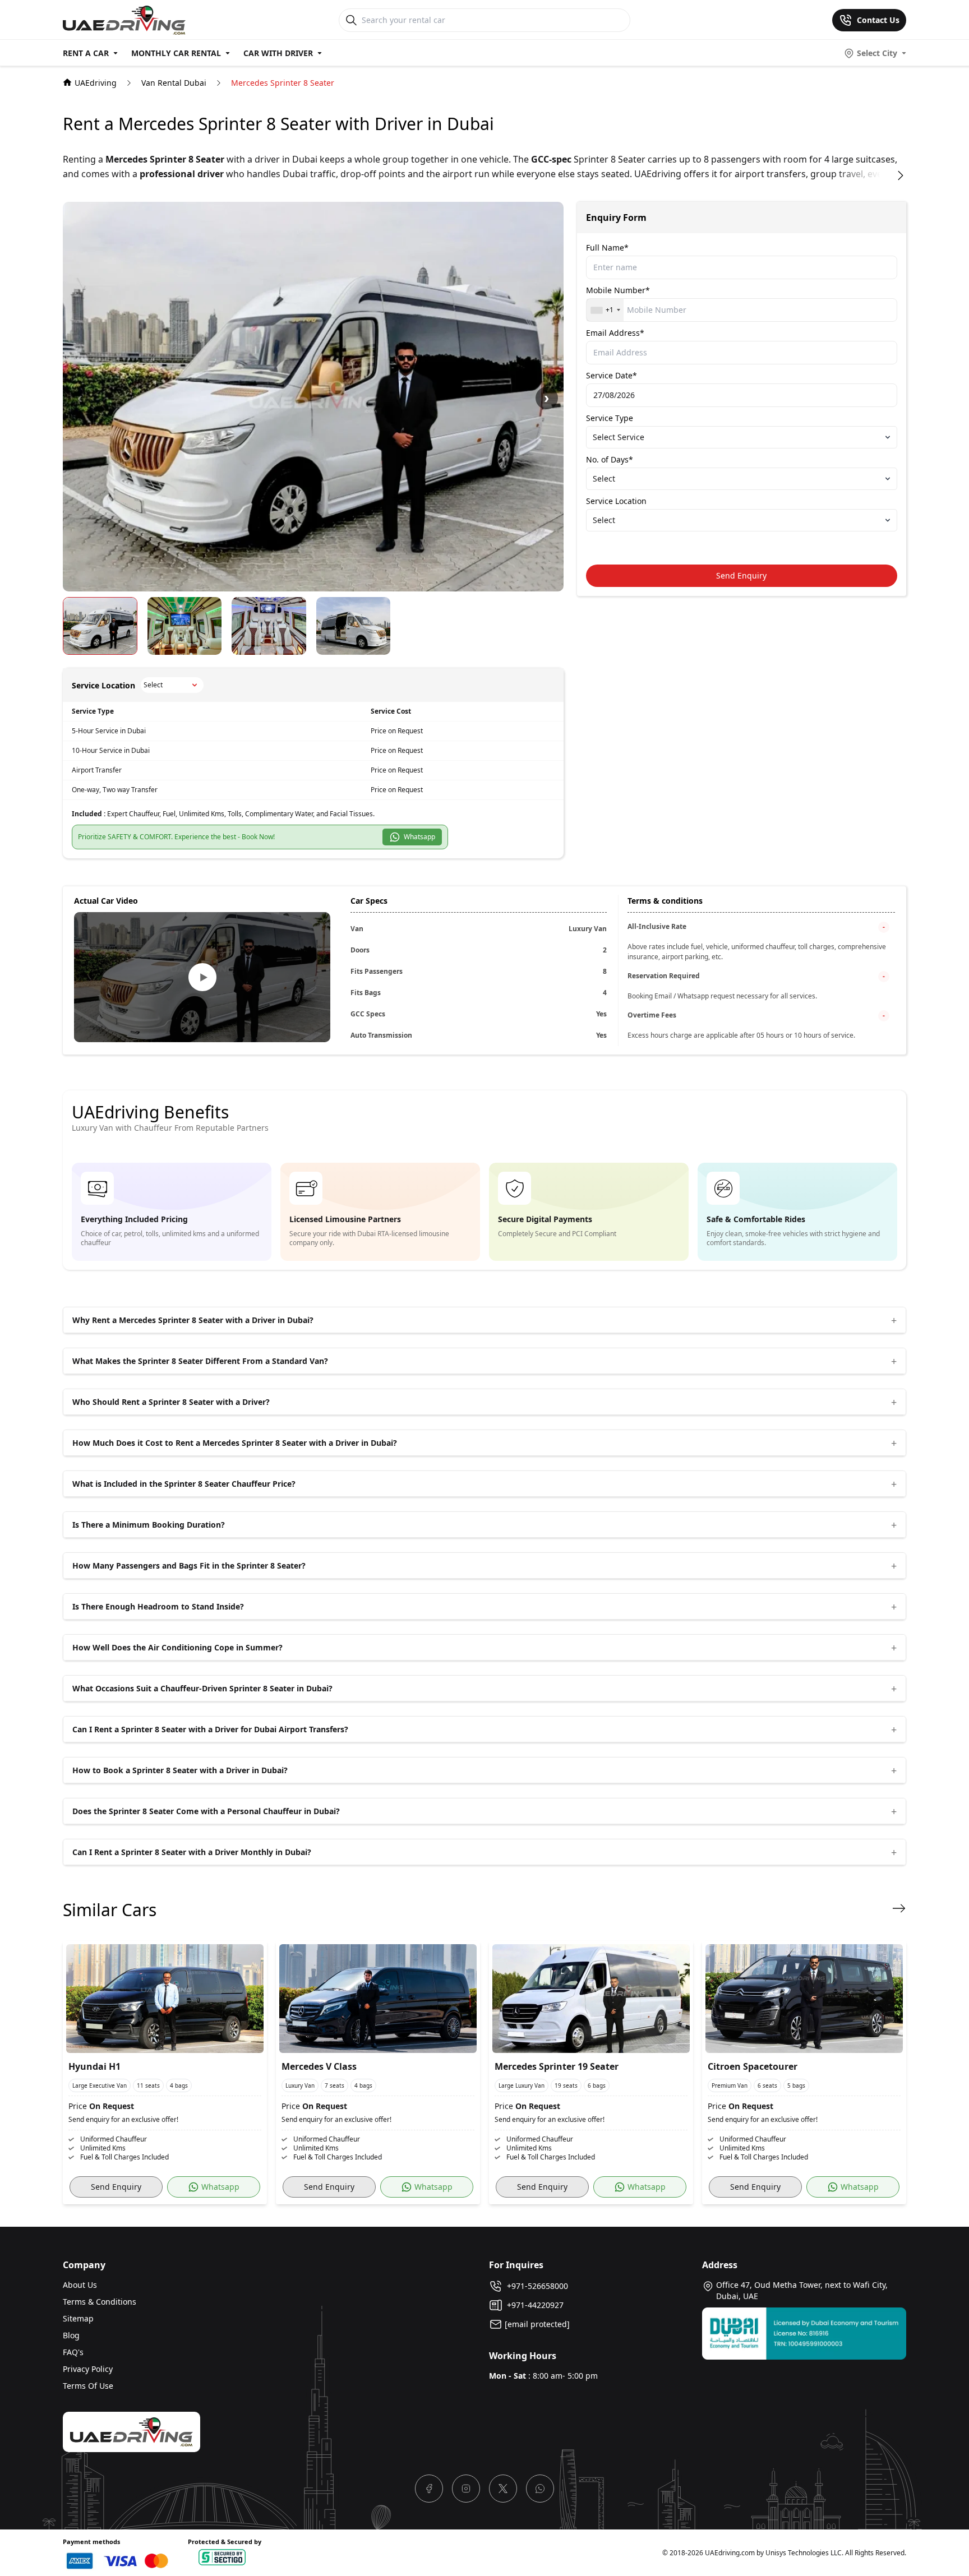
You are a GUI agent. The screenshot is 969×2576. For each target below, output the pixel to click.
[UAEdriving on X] (503, 2489)
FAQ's (73, 2352)
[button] (547, 398)
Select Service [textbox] (619, 437)
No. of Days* (610, 459)
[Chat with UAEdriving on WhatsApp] (540, 2489)
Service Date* (612, 375)
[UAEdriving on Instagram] (466, 2489)
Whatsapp (418, 837)
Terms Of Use (88, 2386)
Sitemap (78, 2318)
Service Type (610, 418)
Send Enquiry (741, 575)
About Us (80, 2285)
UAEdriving (96, 83)
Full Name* (607, 248)
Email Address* (615, 333)
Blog (71, 2335)
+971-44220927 (533, 2305)
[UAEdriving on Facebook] (429, 2489)
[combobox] (605, 310)
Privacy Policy (88, 2369)
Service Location (616, 501)
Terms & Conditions (100, 2302)
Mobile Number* (618, 290)
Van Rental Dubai (174, 83)
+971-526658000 (535, 2286)
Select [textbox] (604, 478)
